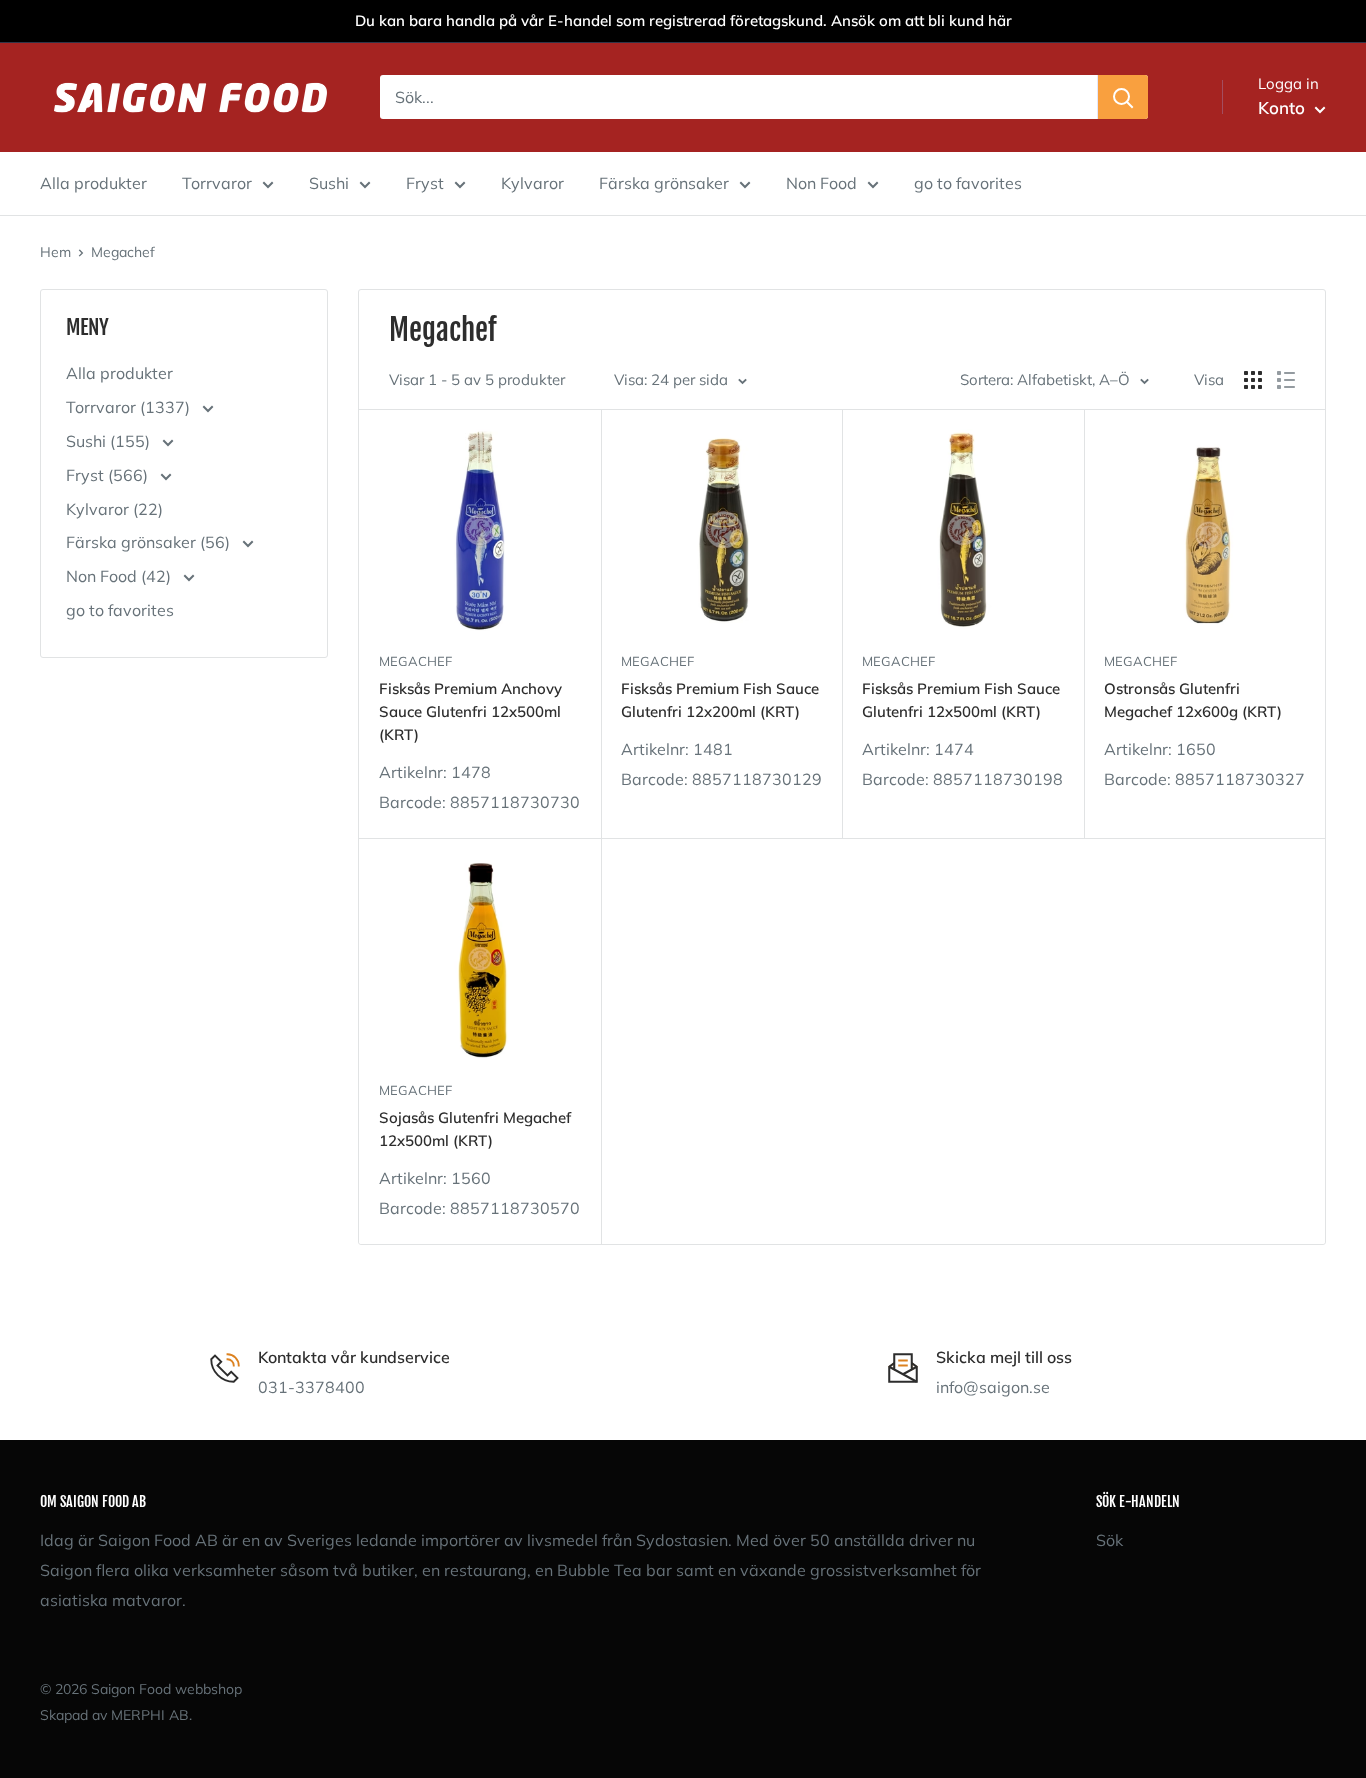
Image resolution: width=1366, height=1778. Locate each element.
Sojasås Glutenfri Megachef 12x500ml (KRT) (475, 1129)
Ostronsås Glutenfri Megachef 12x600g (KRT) (1193, 700)
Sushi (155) (110, 441)
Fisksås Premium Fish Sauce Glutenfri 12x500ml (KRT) (961, 700)
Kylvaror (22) (114, 509)
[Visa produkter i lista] (1286, 380)
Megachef (123, 252)
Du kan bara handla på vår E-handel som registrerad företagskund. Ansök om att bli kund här (683, 20)
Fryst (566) (109, 475)
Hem (55, 252)
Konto (1284, 107)
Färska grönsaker (664, 183)
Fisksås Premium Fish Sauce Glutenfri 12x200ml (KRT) (720, 700)
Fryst (425, 183)
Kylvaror (532, 183)
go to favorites (968, 183)
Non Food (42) (120, 576)
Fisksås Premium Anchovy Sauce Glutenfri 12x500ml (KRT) (470, 712)
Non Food (821, 183)
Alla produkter (93, 183)
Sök (1109, 1540)
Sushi (329, 183)
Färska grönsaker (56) (150, 542)
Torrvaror (217, 183)
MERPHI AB (150, 1715)
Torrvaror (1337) (130, 407)
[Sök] (1123, 97)
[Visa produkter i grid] (1253, 380)
